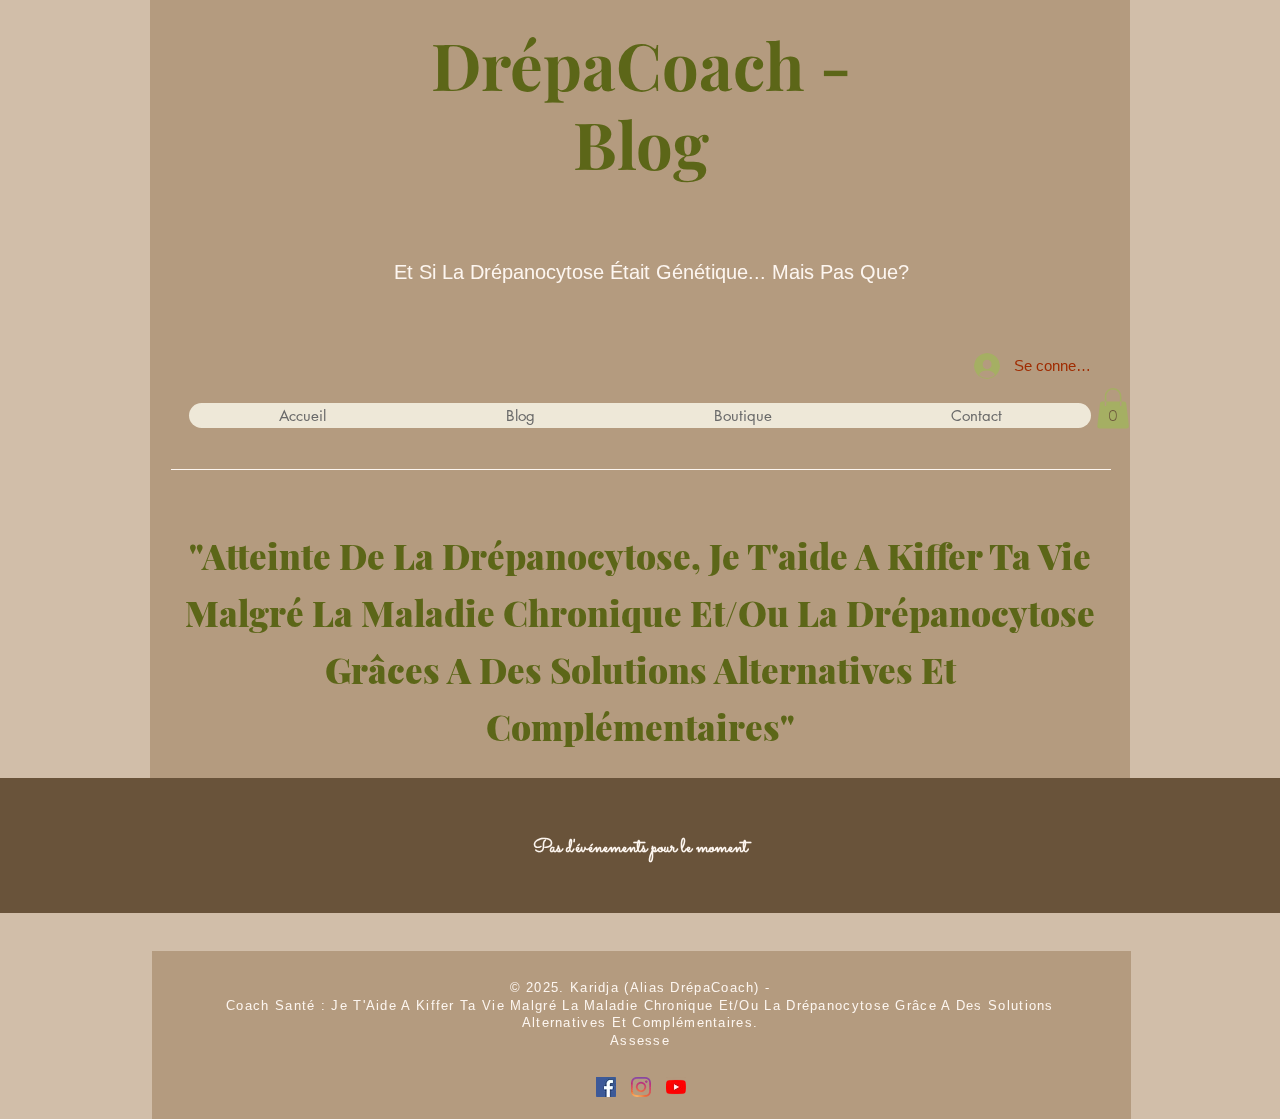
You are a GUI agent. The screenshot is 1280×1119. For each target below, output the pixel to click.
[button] (1113, 408)
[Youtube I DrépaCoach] (676, 1087)
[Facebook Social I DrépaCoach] (606, 1087)
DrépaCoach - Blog (641, 103)
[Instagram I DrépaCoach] (641, 1087)
